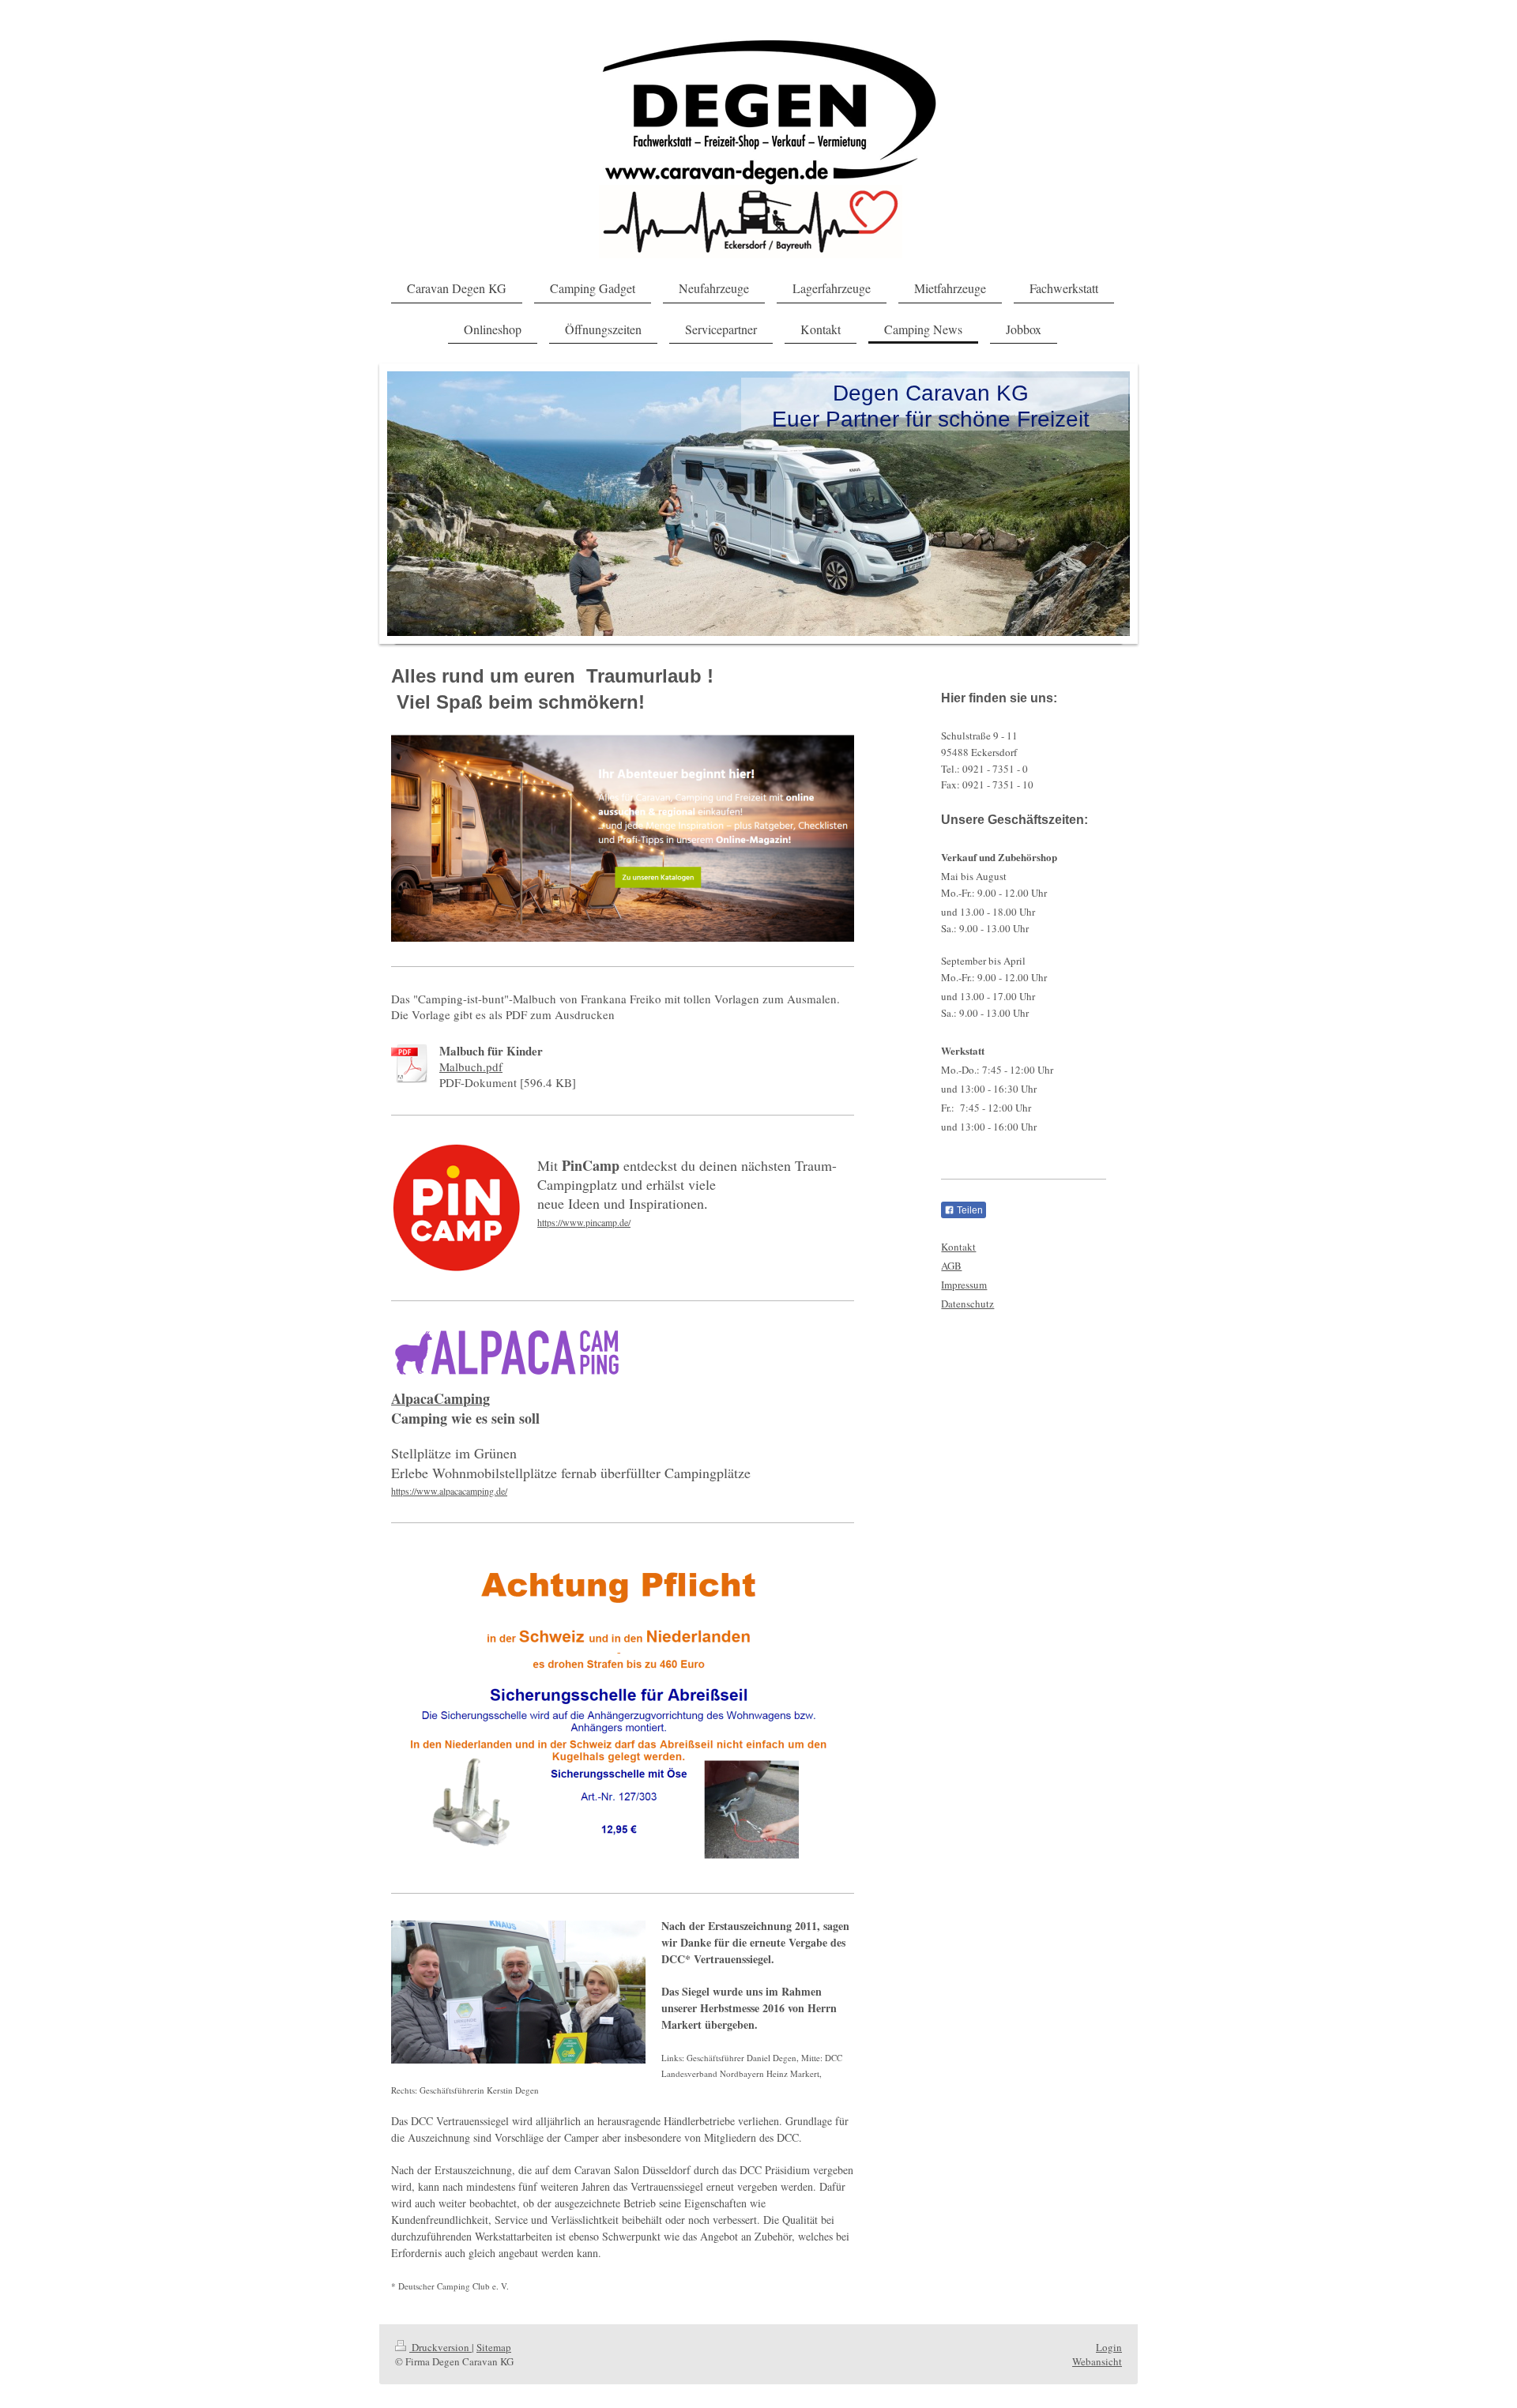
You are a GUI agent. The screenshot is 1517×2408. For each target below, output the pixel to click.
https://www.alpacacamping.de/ (449, 1491)
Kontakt (958, 1247)
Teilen (969, 1210)
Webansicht (1097, 2361)
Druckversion (440, 2347)
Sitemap (494, 2347)
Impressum (964, 1285)
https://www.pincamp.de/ (584, 1222)
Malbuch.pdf (471, 1067)
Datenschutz (967, 1304)
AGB (951, 1266)
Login (1109, 2347)
